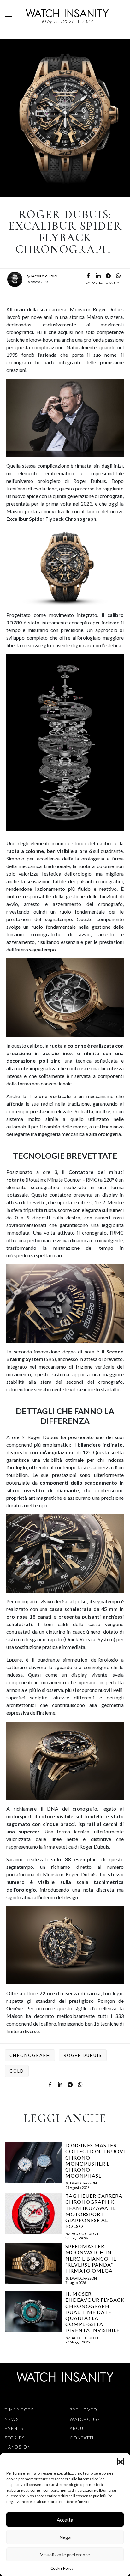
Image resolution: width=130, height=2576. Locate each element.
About (78, 2428)
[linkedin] (98, 276)
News (15, 35)
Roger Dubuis (83, 2055)
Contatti (82, 2438)
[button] (121, 2461)
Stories (15, 2438)
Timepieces (19, 2410)
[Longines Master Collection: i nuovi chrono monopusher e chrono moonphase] (33, 2166)
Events (14, 2428)
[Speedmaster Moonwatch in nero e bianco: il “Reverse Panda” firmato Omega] (33, 2265)
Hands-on (18, 2447)
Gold (17, 2071)
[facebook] (88, 276)
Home (6, 35)
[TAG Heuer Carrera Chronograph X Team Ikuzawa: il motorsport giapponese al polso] (33, 2216)
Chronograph (30, 2055)
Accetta (65, 2520)
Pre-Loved (84, 2410)
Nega (65, 2537)
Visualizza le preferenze (65, 2555)
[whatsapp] (118, 276)
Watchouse (85, 2419)
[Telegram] (108, 276)
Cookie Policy (62, 2568)
